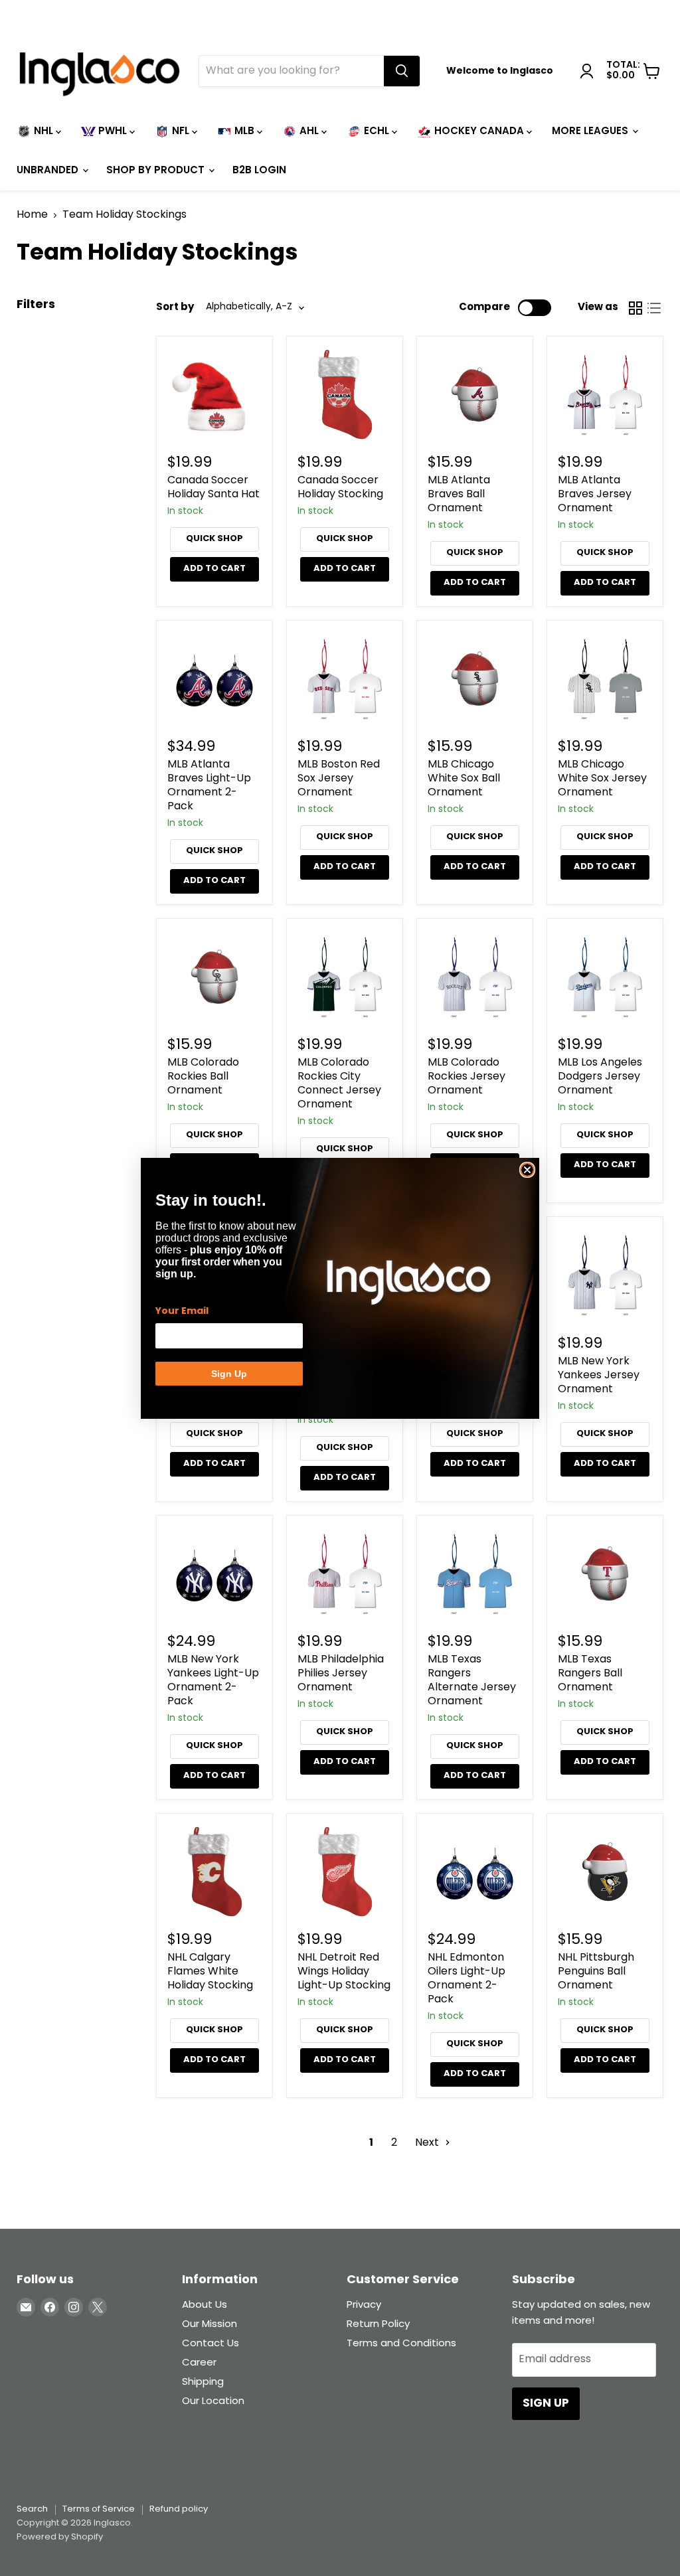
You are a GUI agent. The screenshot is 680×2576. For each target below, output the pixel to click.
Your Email (182, 1311)
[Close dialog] (527, 1170)
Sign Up (229, 1374)
